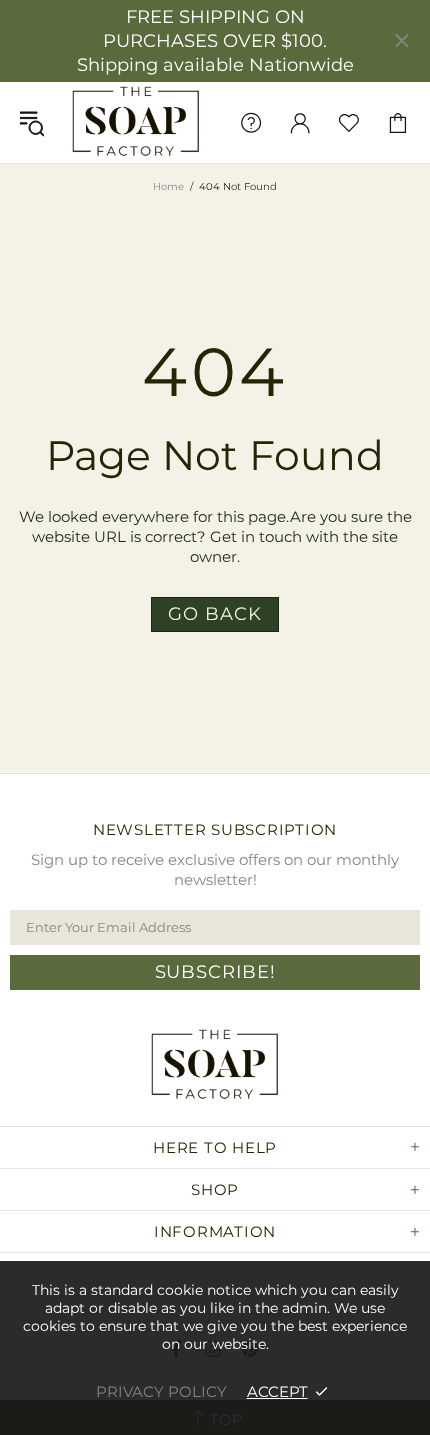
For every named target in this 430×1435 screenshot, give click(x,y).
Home (168, 186)
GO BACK (214, 614)
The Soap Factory (136, 122)
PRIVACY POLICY (161, 1391)
